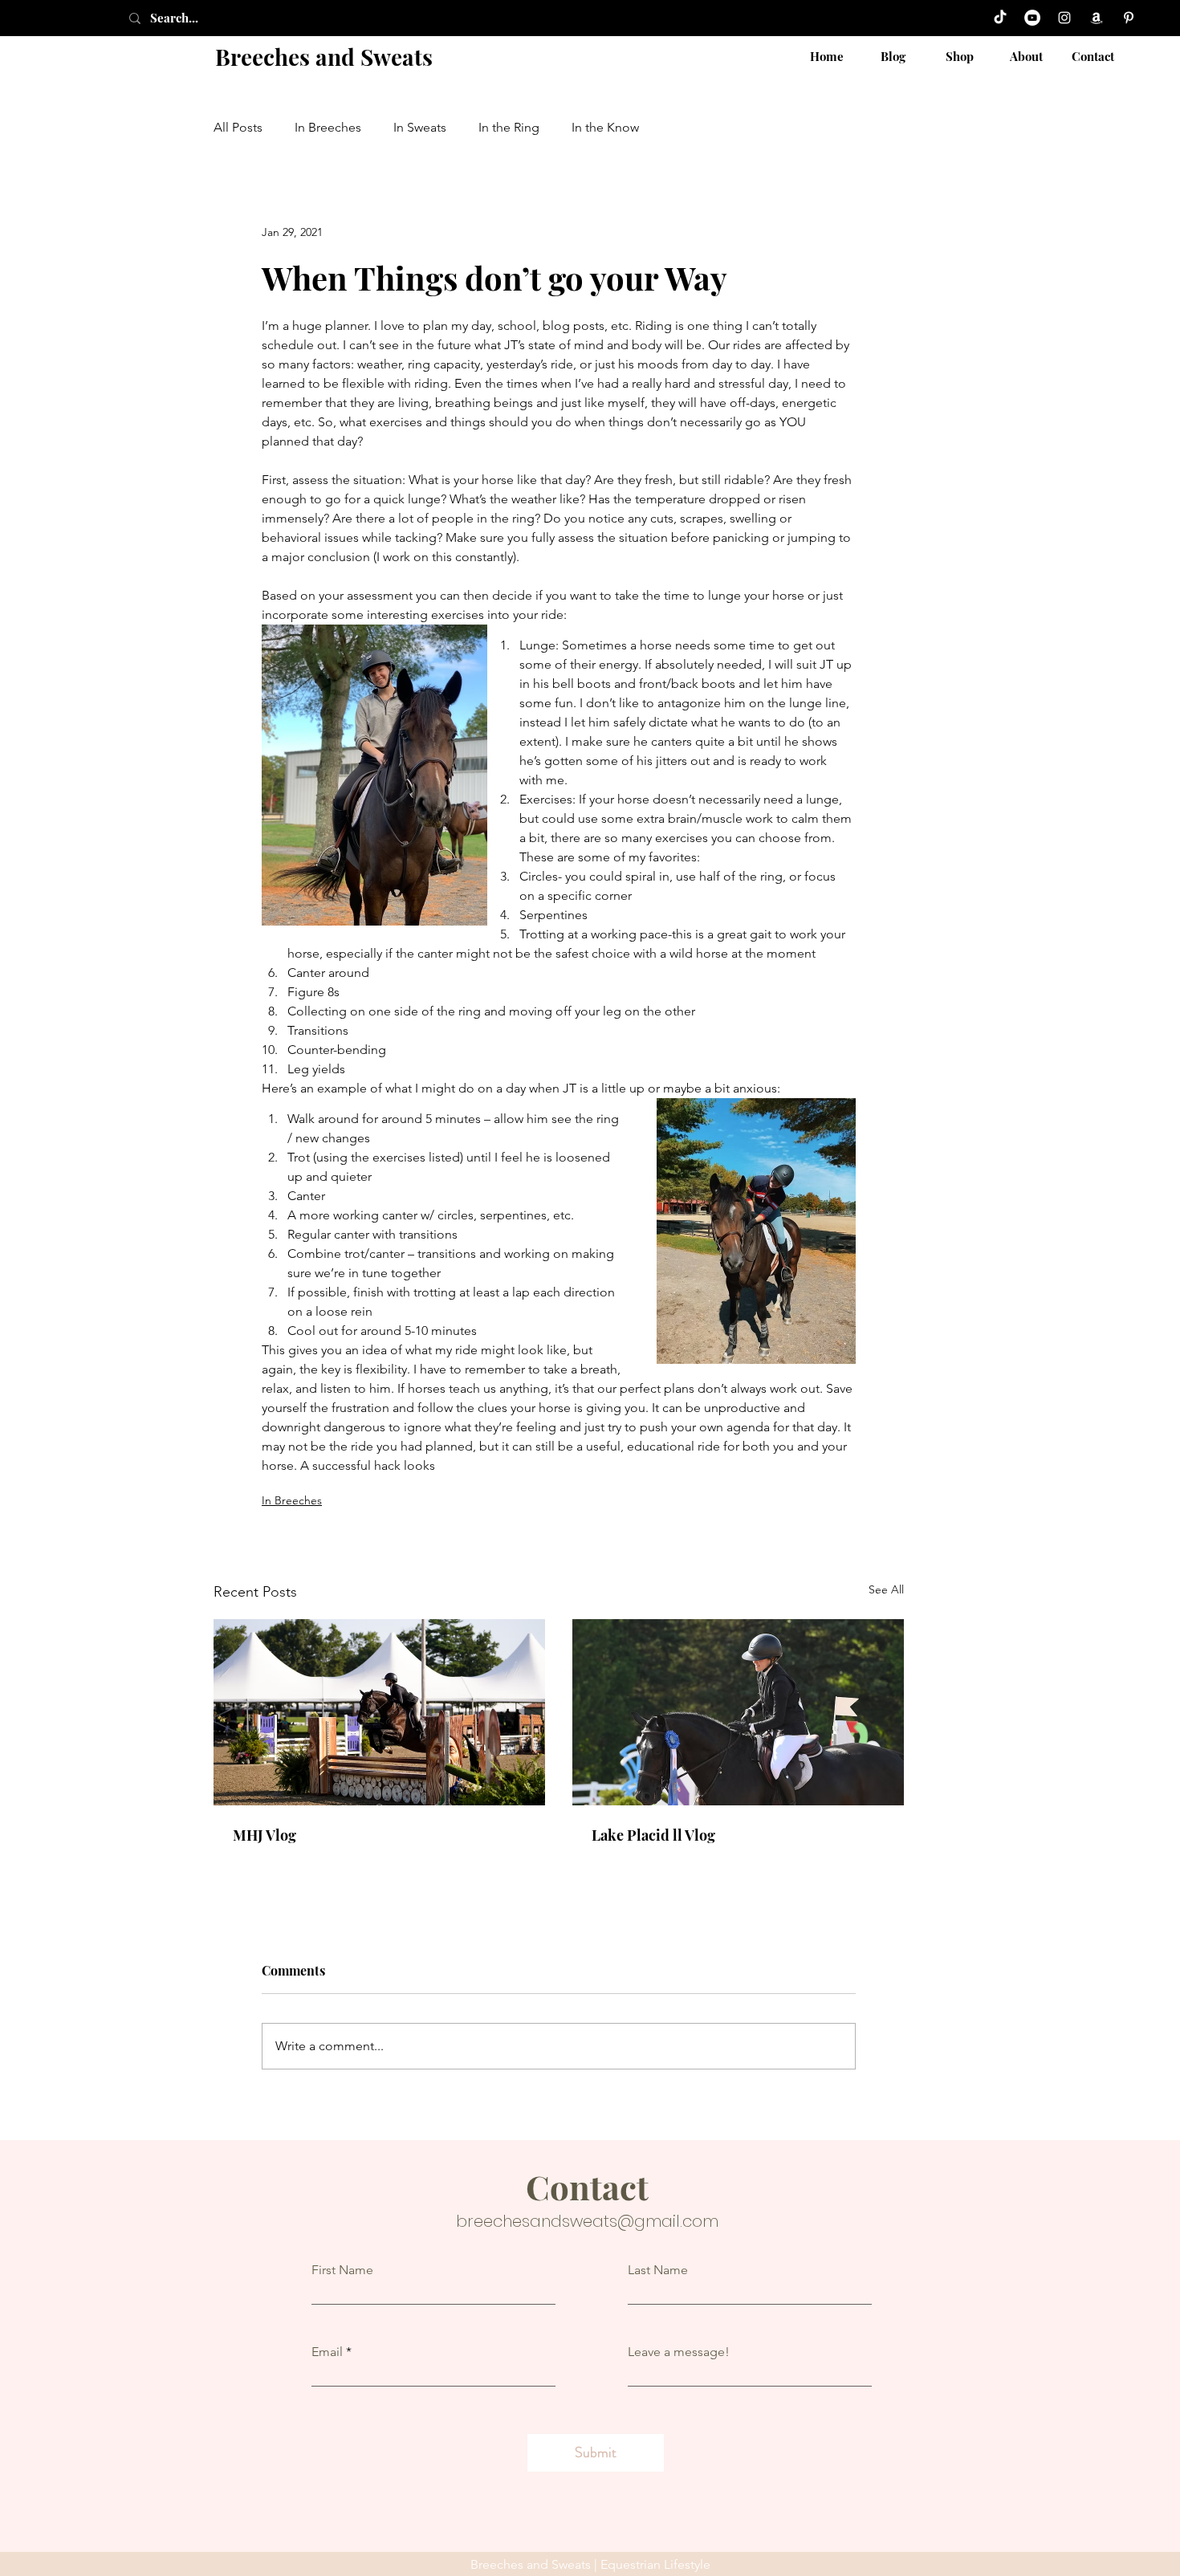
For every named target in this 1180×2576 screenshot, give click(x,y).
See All (886, 1589)
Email (327, 2352)
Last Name (658, 2270)
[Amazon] (1097, 18)
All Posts (238, 127)
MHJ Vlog (264, 1835)
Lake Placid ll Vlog (653, 1835)
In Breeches (328, 127)
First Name (342, 2270)
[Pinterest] (1129, 18)
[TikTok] (1000, 18)
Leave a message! (679, 2352)
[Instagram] (1064, 18)
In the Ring (509, 127)
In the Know (605, 127)
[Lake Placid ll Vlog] (738, 1712)
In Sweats (420, 127)
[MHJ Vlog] (379, 1712)
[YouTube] (1032, 18)
